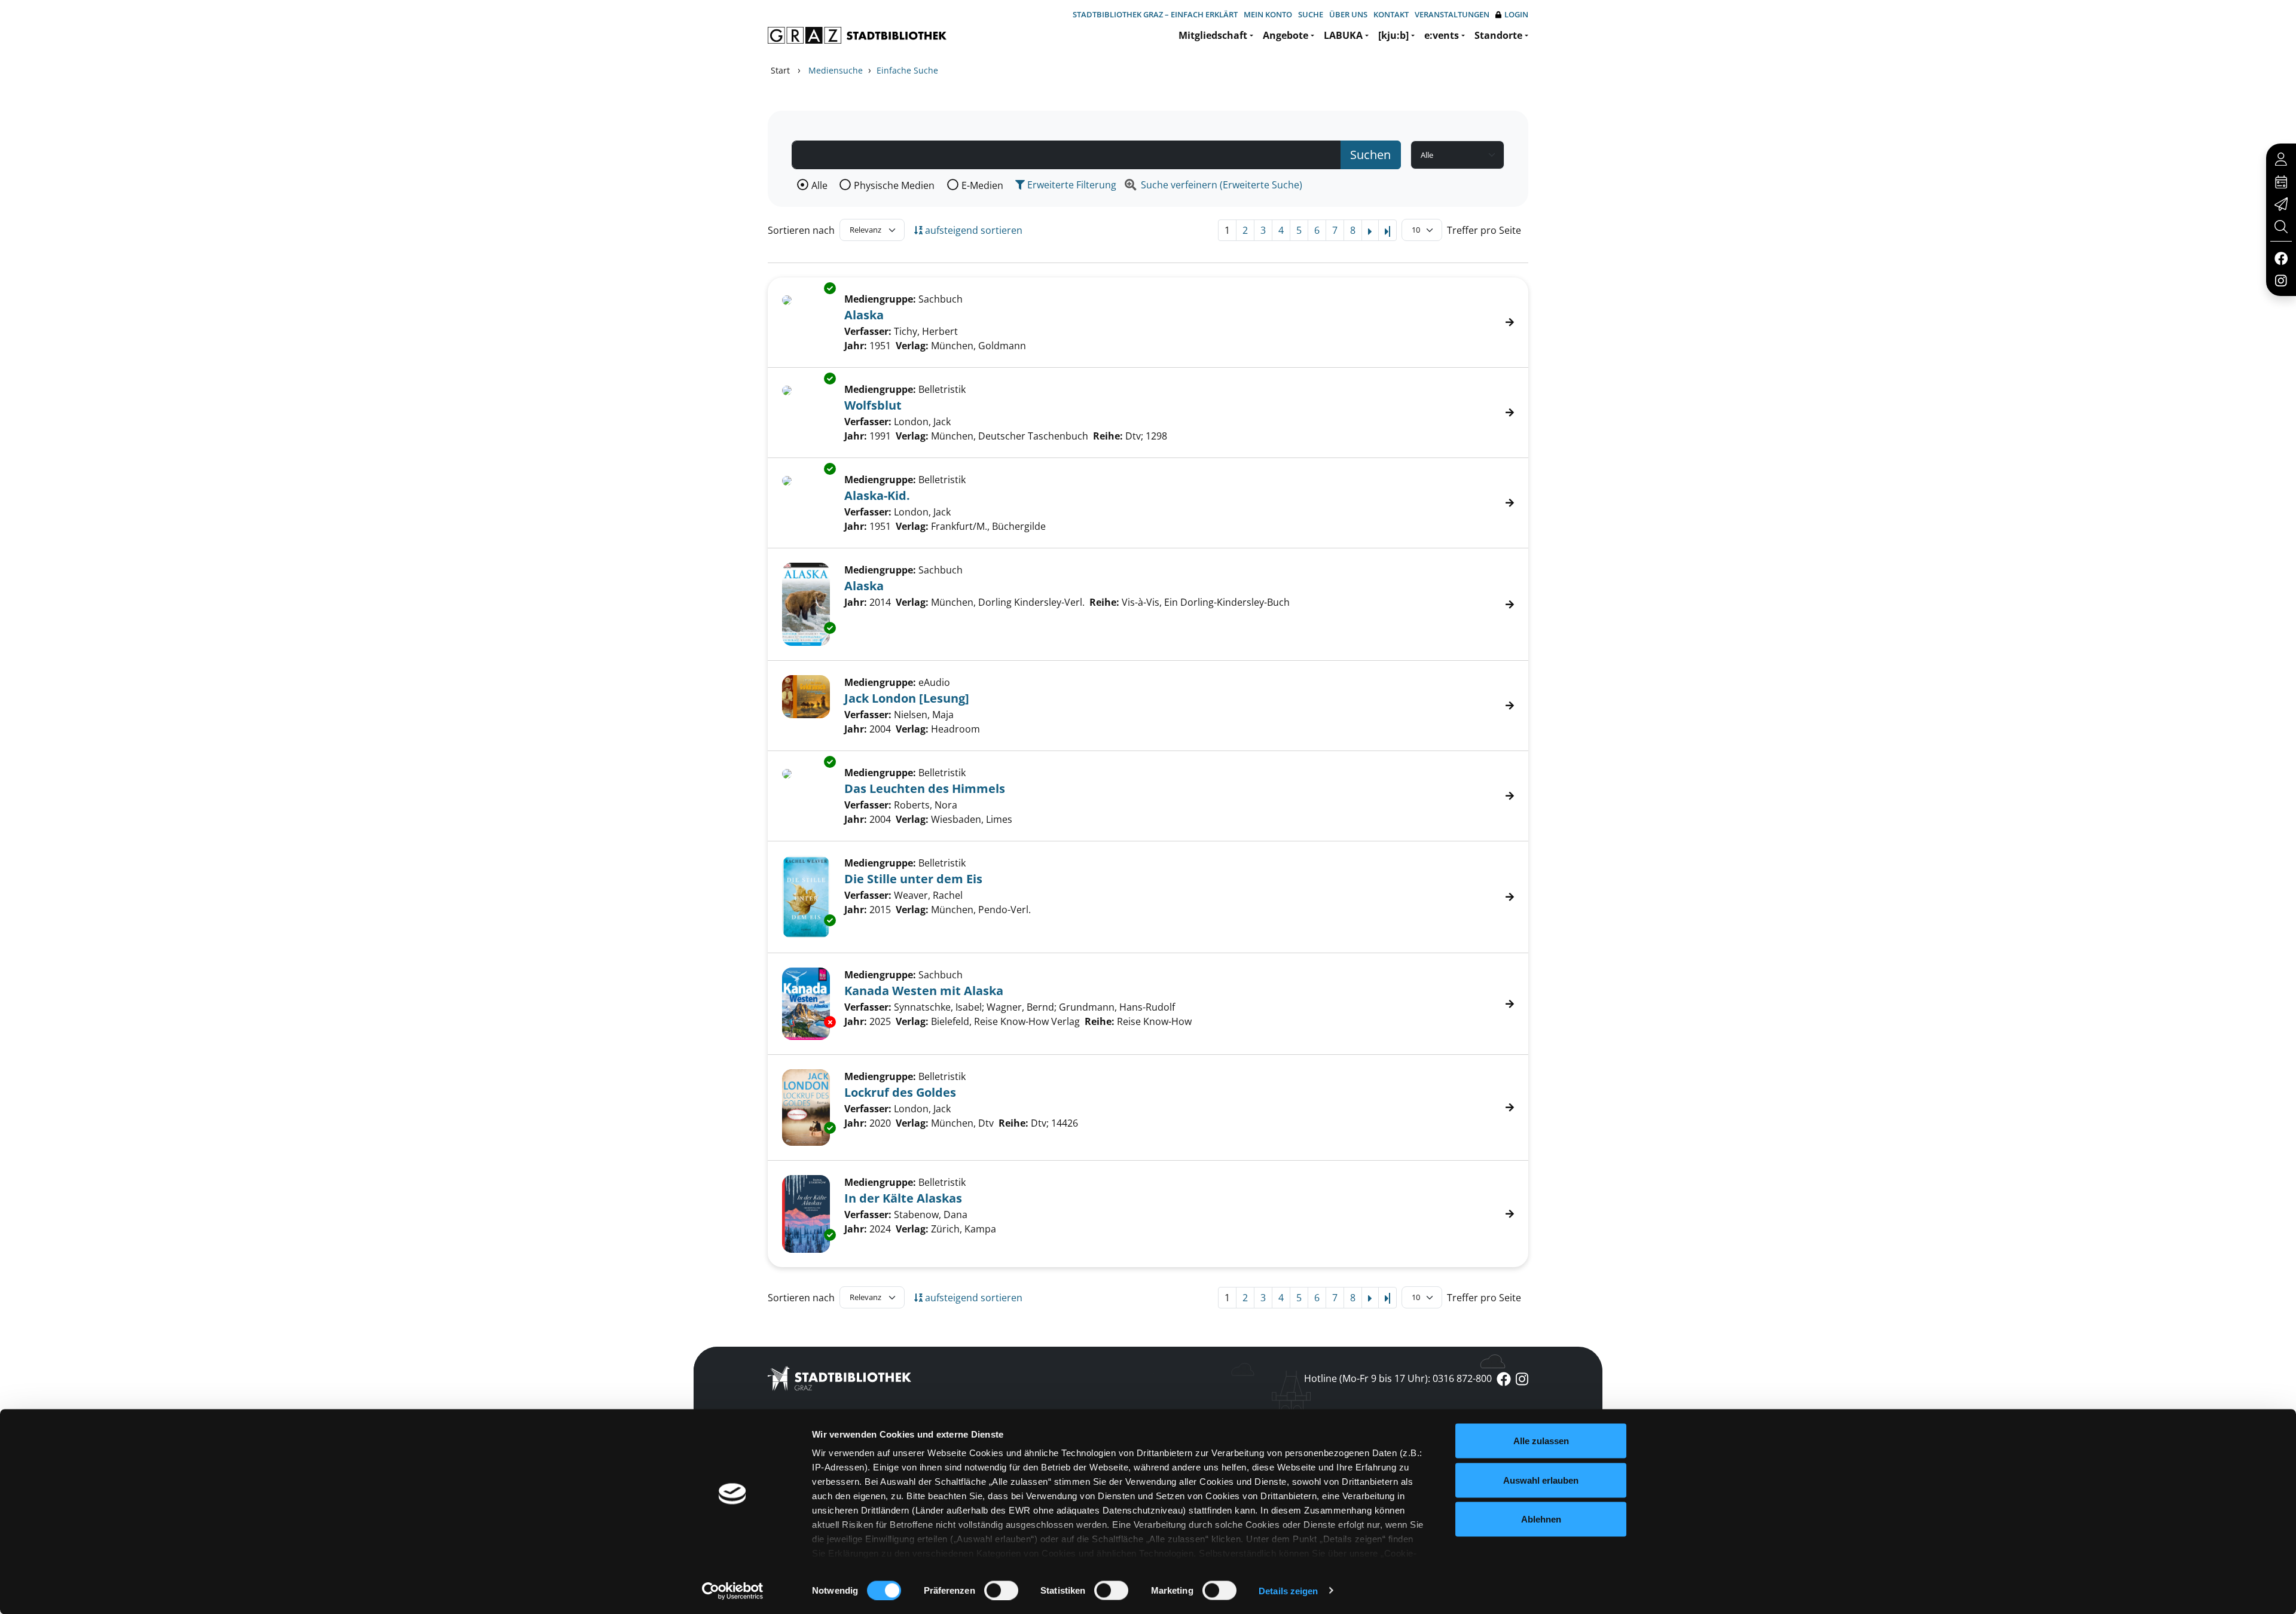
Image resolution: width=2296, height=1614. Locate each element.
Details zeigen (1288, 1590)
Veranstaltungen (1452, 14)
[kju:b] (1393, 35)
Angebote (1286, 35)
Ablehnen (1541, 1519)
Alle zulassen (1541, 1441)
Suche (1311, 14)
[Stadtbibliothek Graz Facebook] (2281, 258)
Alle (819, 185)
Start (780, 70)
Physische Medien (894, 185)
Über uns (1348, 14)
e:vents (1442, 35)
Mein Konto (1268, 14)
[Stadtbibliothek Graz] (857, 35)
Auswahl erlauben (1541, 1480)
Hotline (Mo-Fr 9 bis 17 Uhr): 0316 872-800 (1398, 1378)
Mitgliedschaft (1213, 35)
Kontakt (1391, 14)
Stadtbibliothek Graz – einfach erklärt (1155, 14)
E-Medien (982, 185)
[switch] (1001, 1590)
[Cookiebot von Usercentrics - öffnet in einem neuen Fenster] (733, 1591)
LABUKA (1343, 35)
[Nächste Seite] (1370, 230)
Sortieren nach (801, 230)
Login (1516, 14)
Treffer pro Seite (1484, 230)
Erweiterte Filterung (1071, 185)
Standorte (1498, 35)
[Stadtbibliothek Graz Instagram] (2281, 280)
